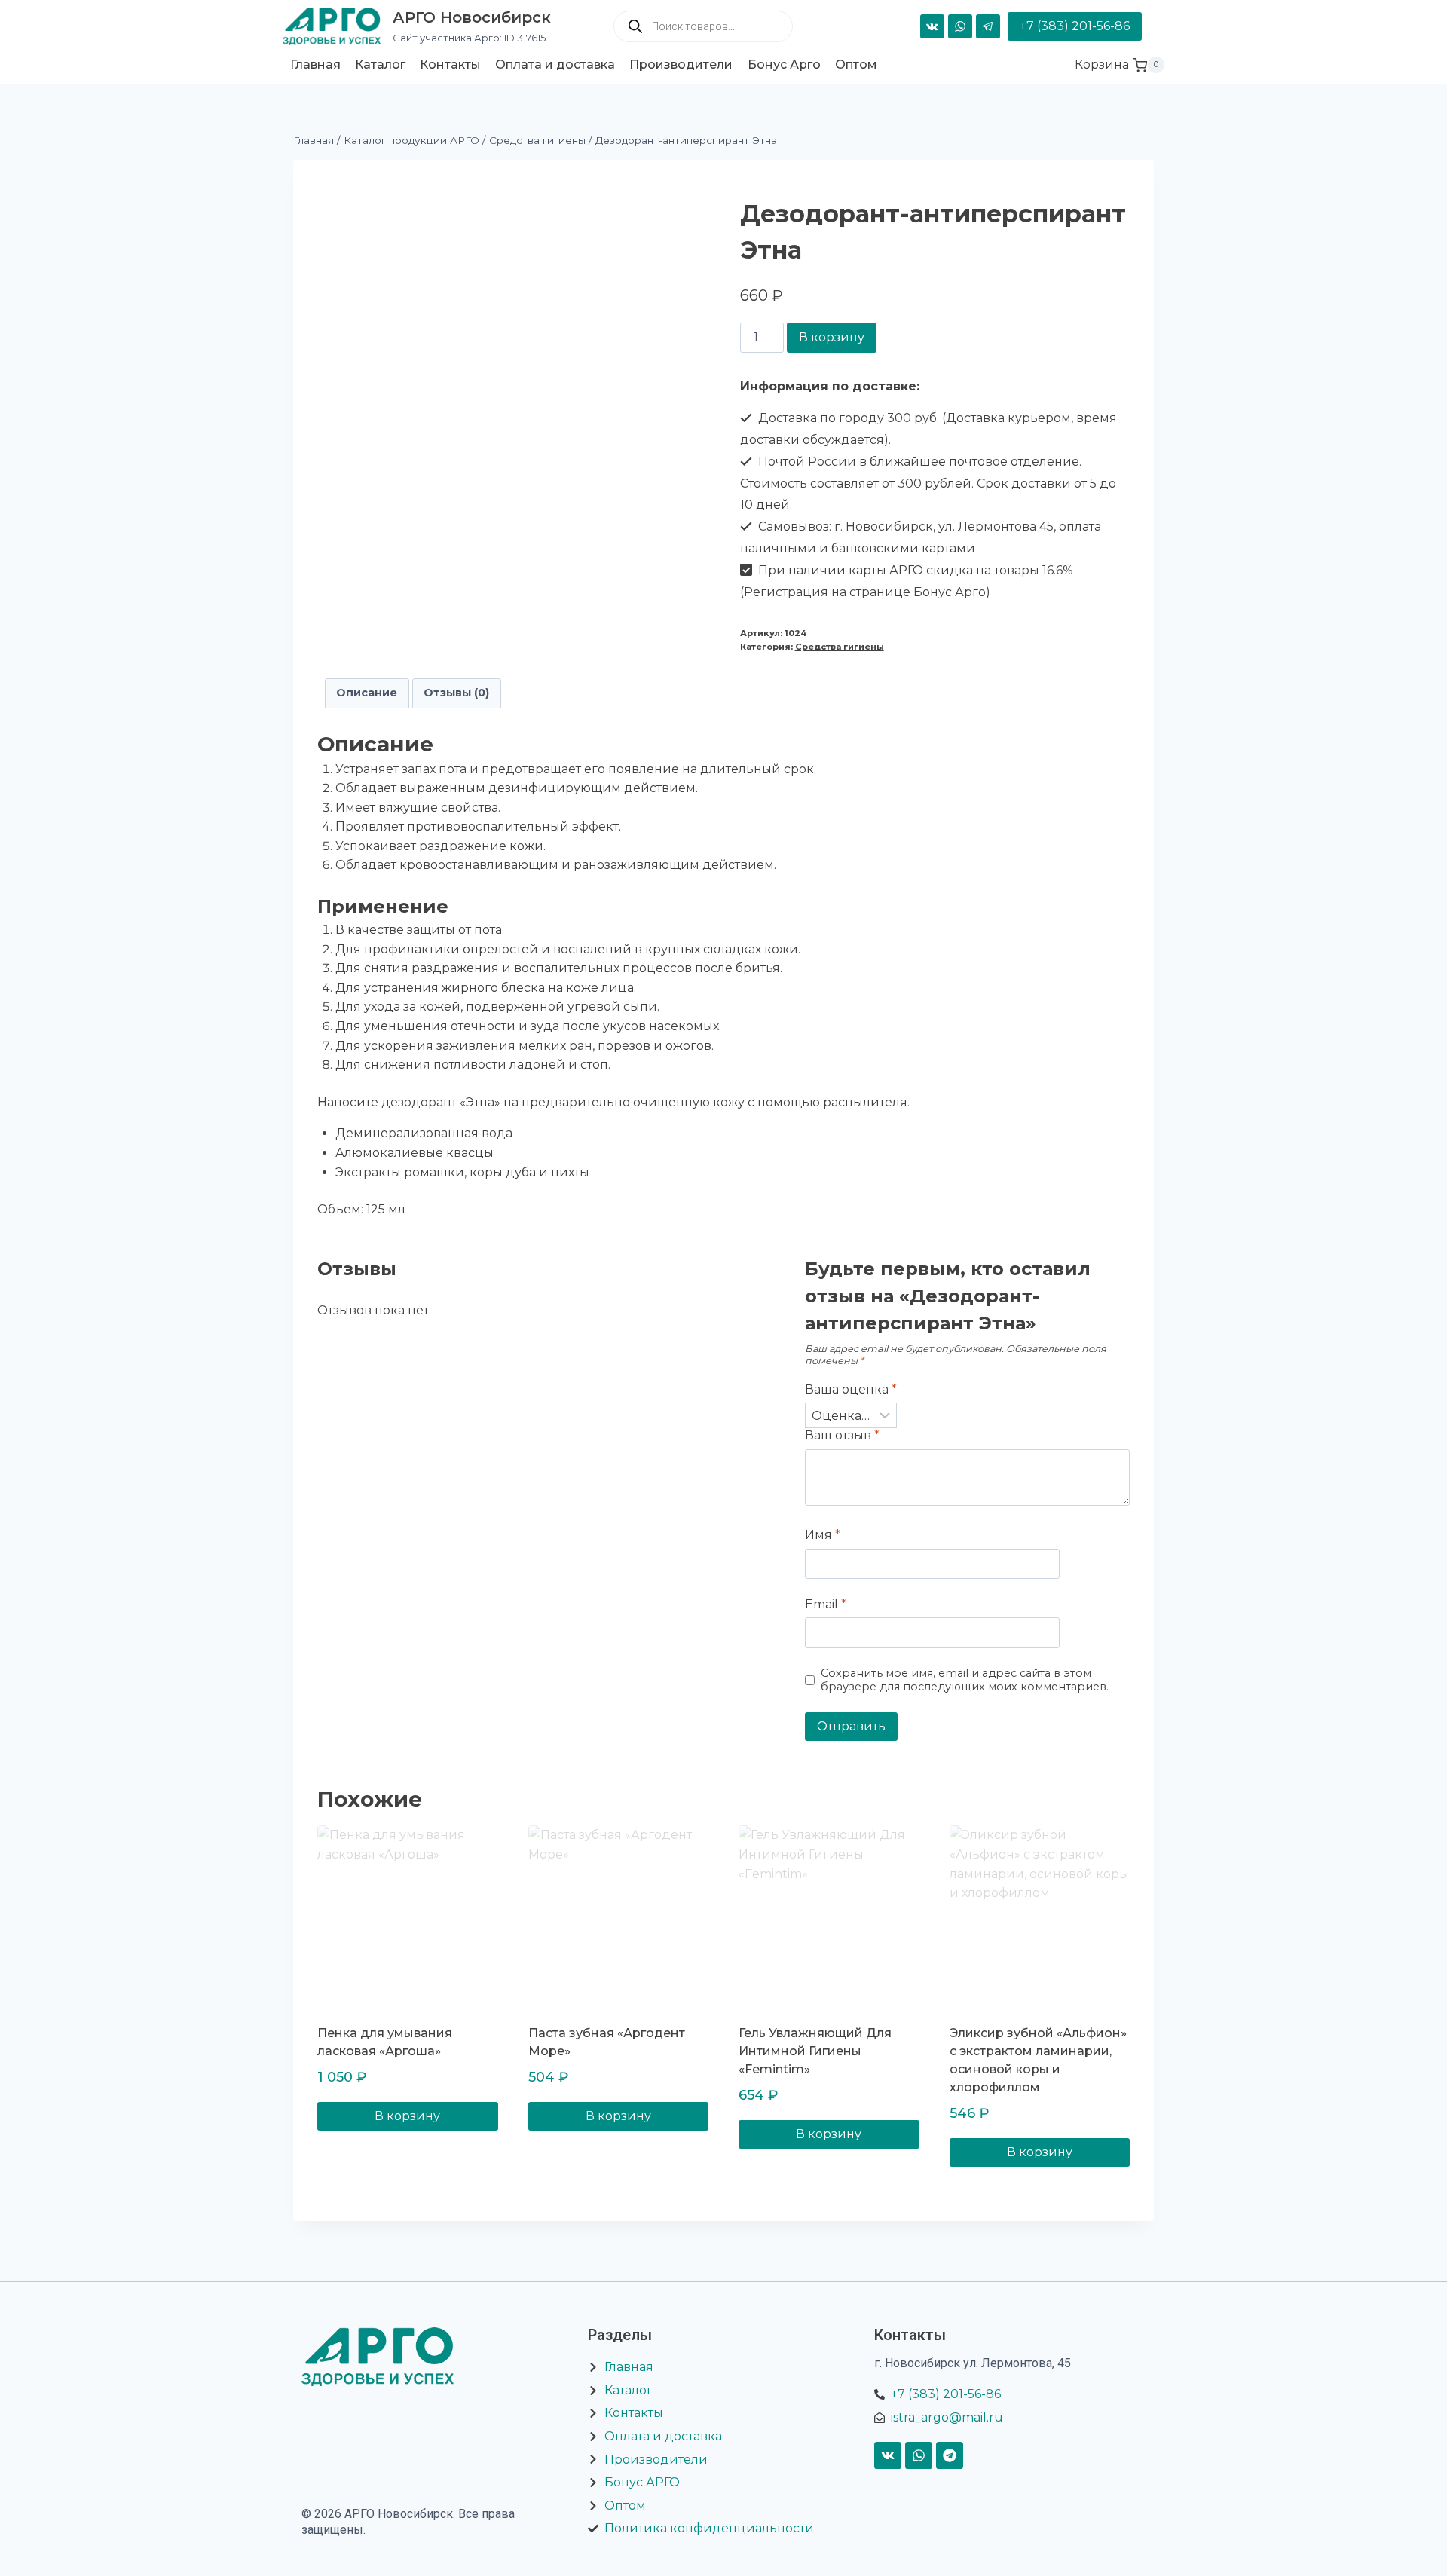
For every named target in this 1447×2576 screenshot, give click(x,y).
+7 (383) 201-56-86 (1075, 26)
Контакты (450, 64)
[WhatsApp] (960, 26)
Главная (315, 64)
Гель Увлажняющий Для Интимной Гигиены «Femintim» (815, 2051)
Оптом (856, 64)
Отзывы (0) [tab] (456, 693)
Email (826, 1604)
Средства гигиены (840, 647)
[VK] (932, 26)
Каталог (380, 64)
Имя (823, 1535)
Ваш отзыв (842, 1435)
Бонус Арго (784, 64)
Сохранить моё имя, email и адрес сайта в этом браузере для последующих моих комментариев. (965, 1680)
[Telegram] (988, 26)
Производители (681, 64)
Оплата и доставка (555, 64)
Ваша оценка (851, 1389)
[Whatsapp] (919, 2455)
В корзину (832, 337)
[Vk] (888, 2455)
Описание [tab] (367, 693)
